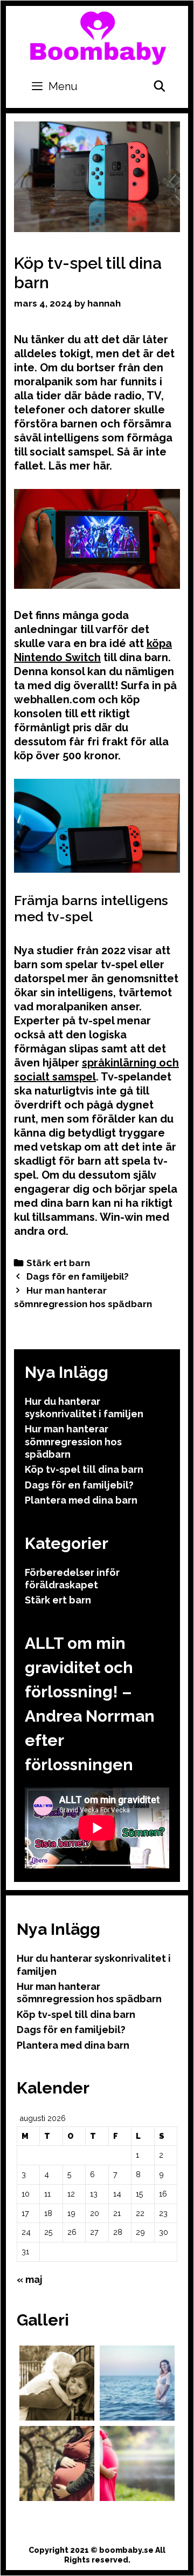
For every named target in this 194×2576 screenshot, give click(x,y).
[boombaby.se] (98, 37)
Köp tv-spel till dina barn (84, 1469)
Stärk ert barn (58, 1263)
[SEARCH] (160, 86)
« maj (30, 2279)
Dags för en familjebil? (78, 1276)
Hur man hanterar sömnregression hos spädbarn (73, 1442)
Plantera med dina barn (81, 1500)
